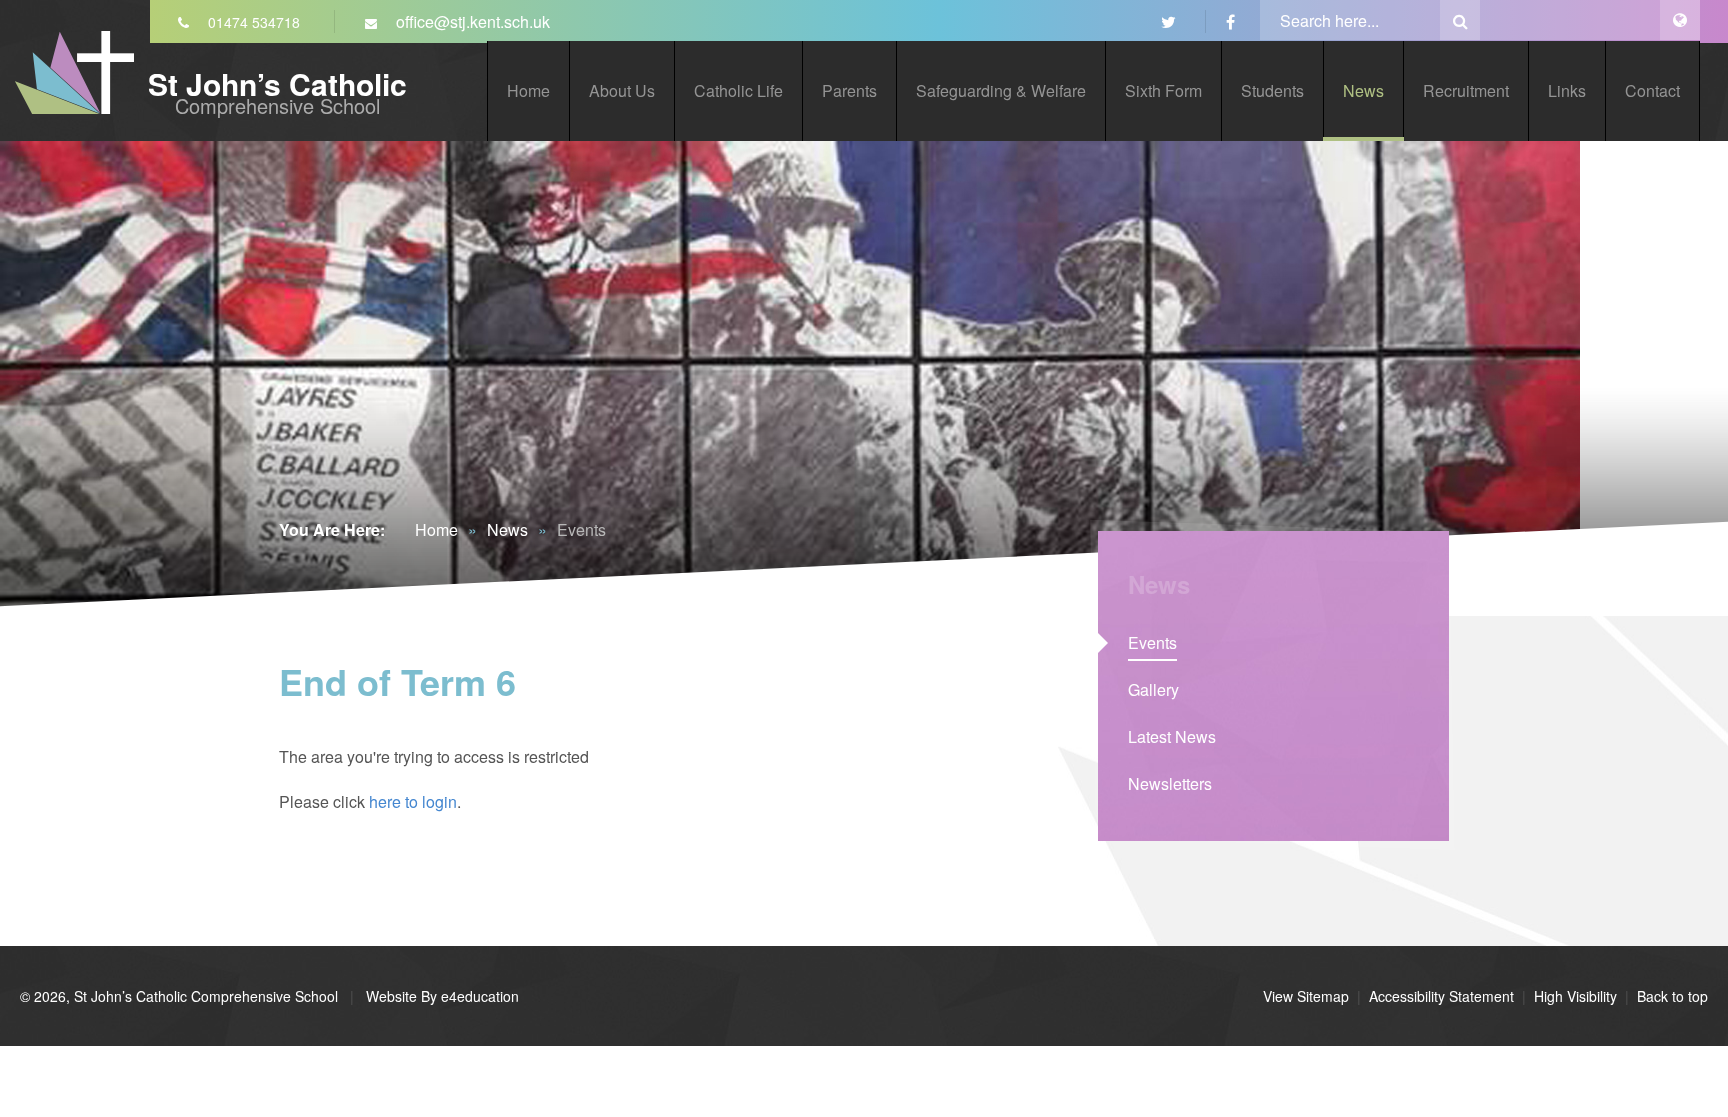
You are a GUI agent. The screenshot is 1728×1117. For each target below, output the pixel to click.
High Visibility (1575, 996)
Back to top (1672, 996)
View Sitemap (1306, 996)
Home (436, 529)
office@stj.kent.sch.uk (471, 21)
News (507, 529)
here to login (413, 801)
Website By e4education (440, 996)
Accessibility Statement (1441, 996)
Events (581, 529)
